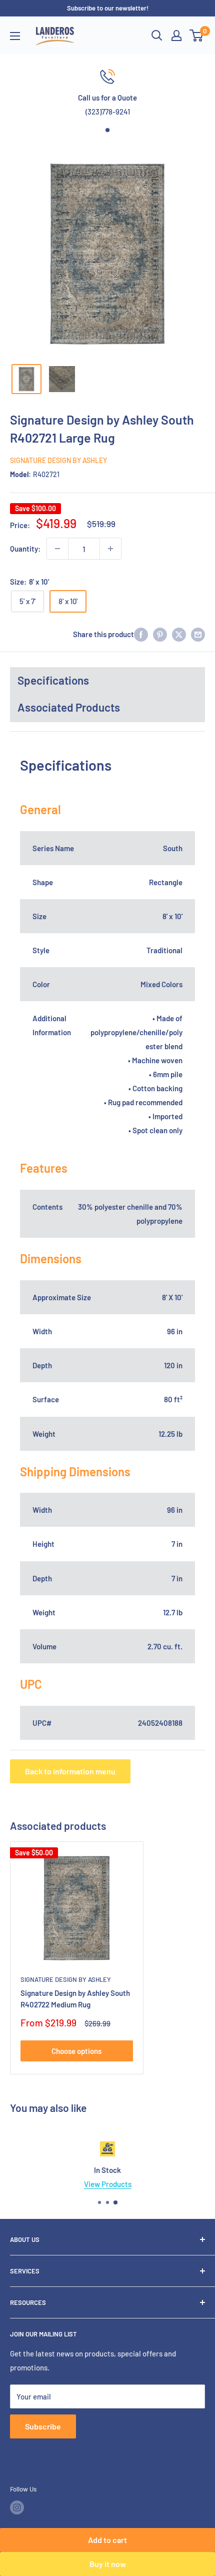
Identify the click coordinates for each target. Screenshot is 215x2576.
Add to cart (107, 2540)
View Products (108, 2184)
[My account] (176, 36)
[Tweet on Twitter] (179, 634)
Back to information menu (70, 1771)
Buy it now (108, 2564)
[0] (197, 36)
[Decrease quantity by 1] (57, 549)
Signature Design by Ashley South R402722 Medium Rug (75, 1999)
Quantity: (25, 549)
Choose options (76, 2051)
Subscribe (43, 2426)
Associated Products (69, 707)
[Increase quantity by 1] (110, 549)
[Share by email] (198, 634)
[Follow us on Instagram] (17, 2507)
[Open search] (157, 36)
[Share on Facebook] (141, 634)
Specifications (53, 680)
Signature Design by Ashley (58, 460)
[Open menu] (15, 36)
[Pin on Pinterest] (160, 634)
